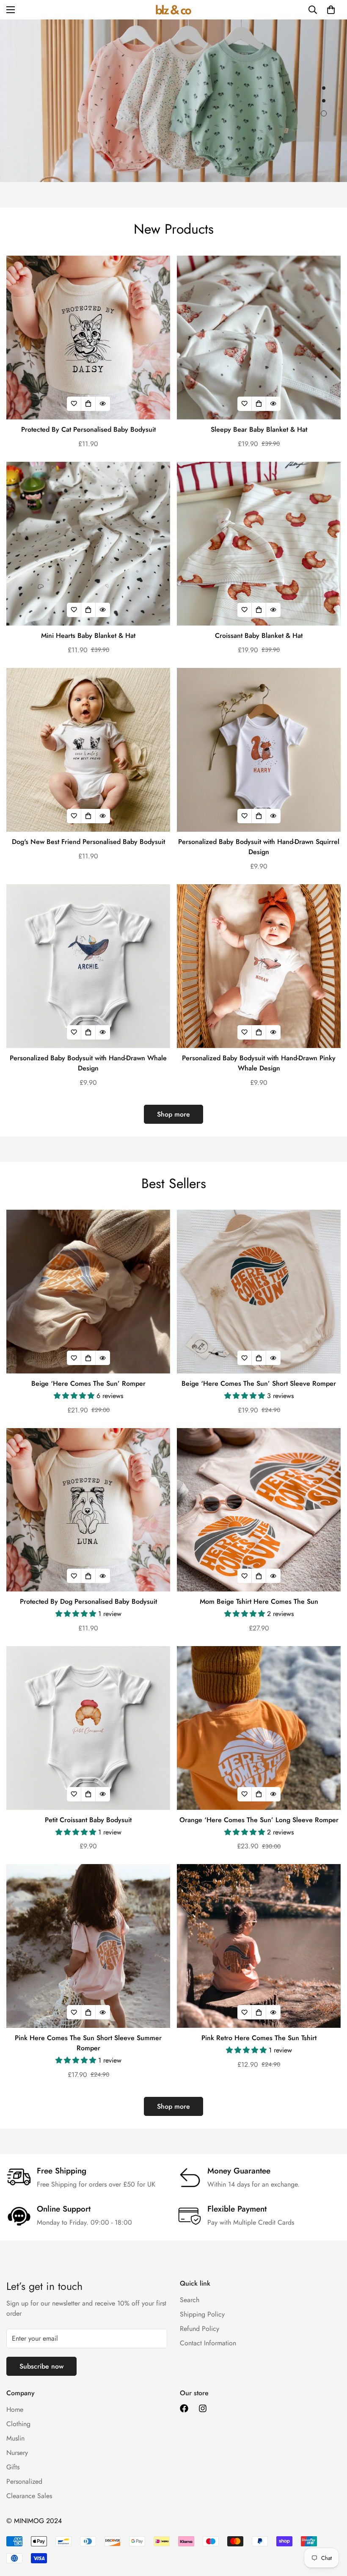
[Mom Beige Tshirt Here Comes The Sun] (259, 1510)
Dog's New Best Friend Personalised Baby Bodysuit (88, 842)
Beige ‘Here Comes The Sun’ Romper (88, 1383)
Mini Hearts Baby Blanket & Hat (88, 636)
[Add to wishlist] (74, 404)
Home (15, 2409)
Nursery (17, 2453)
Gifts (13, 2467)
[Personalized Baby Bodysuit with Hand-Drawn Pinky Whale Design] (259, 966)
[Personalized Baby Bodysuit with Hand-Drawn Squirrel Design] (259, 750)
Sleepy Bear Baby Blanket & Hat (259, 429)
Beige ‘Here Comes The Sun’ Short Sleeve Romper (259, 1383)
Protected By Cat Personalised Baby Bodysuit (88, 429)
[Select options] (88, 404)
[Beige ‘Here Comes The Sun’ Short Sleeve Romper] (259, 1292)
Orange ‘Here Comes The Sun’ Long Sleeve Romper (259, 1820)
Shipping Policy (202, 2314)
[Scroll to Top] (330, 2530)
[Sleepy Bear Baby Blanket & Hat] (259, 338)
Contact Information (208, 2343)
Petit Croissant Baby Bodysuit (88, 1820)
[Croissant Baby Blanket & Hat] (259, 544)
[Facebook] (184, 2408)
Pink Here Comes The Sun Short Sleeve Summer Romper (88, 2043)
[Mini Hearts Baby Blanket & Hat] (88, 544)
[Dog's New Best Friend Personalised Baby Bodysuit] (88, 750)
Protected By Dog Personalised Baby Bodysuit (88, 1601)
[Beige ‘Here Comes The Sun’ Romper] (88, 1292)
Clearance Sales (29, 2496)
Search (190, 2300)
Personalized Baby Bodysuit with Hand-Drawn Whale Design (88, 1063)
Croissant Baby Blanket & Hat (259, 636)
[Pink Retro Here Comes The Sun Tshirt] (259, 1946)
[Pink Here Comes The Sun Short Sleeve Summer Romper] (88, 1946)
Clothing (18, 2424)
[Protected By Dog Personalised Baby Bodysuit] (88, 1510)
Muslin (15, 2438)
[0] (331, 10)
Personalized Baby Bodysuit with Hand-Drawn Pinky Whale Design (259, 1063)
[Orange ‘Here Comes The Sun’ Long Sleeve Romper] (259, 1728)
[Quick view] (103, 404)
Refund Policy (200, 2329)
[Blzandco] (173, 10)
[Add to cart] (259, 404)
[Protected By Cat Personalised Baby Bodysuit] (88, 338)
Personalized (24, 2481)
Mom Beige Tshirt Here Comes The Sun (259, 1601)
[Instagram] (203, 2408)
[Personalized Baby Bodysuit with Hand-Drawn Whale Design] (88, 966)
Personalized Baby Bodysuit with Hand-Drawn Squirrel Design (259, 847)
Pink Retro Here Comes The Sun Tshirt (259, 2038)
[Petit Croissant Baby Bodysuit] (88, 1728)
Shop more (173, 1114)
